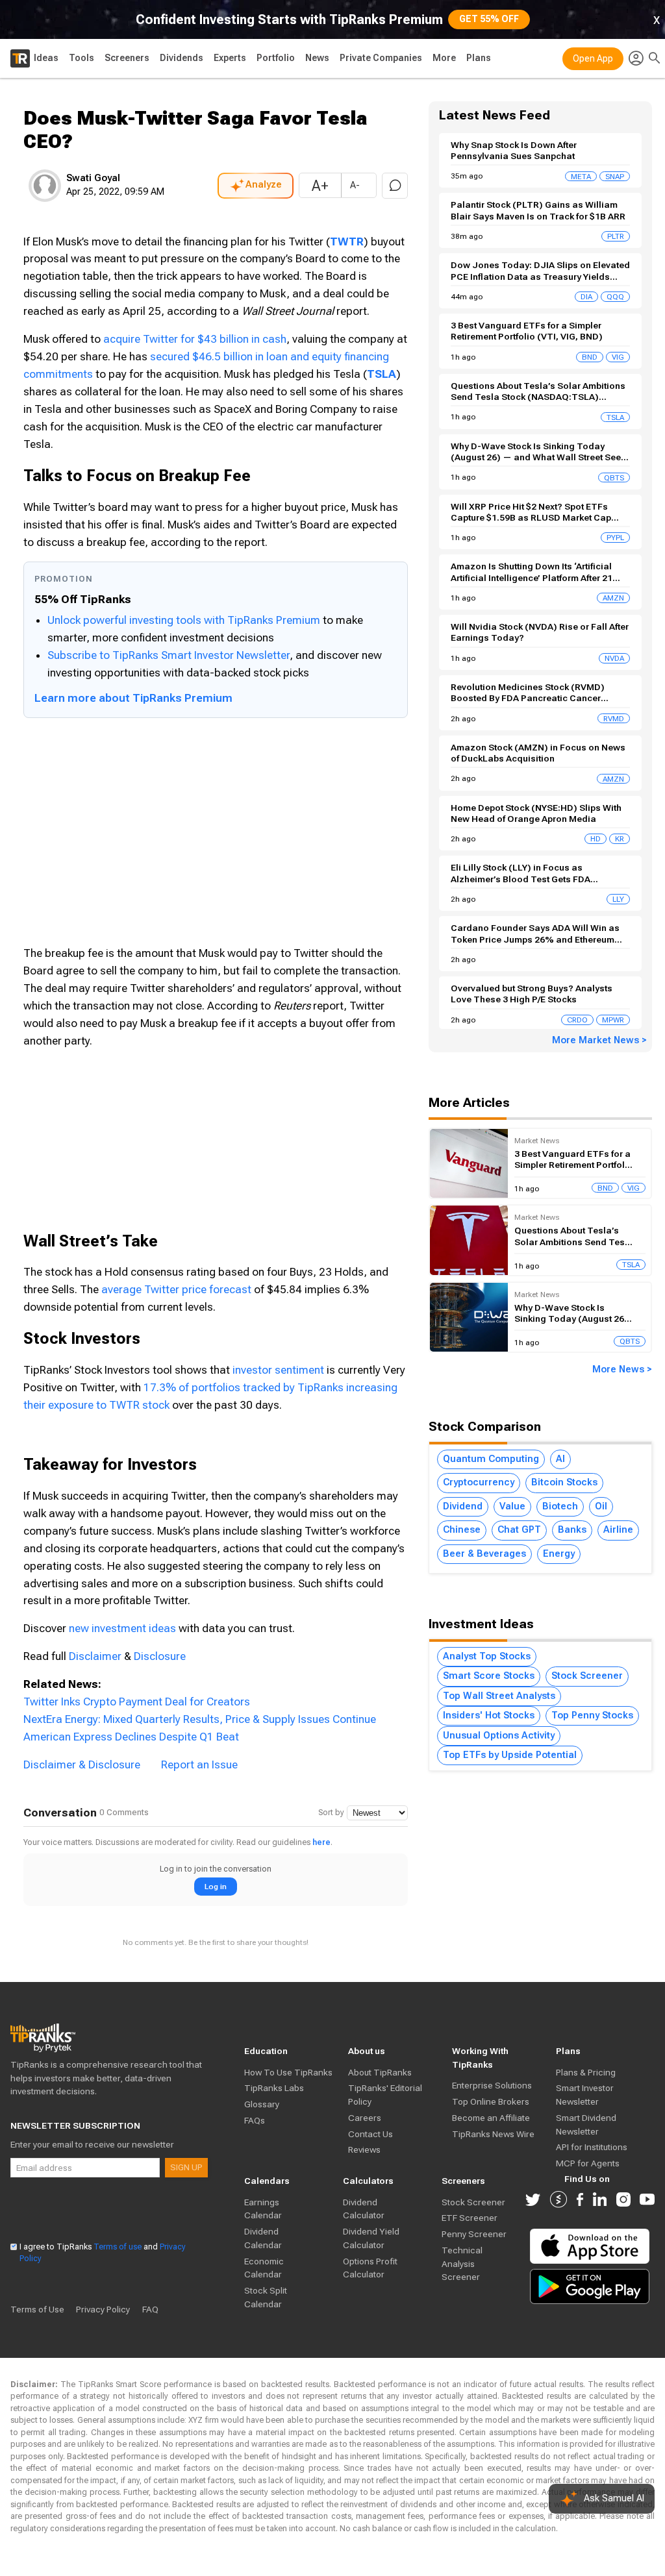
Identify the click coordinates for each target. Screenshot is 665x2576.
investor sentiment (278, 1370)
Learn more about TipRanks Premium (133, 698)
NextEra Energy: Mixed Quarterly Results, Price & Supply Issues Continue (200, 1719)
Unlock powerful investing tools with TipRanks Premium (185, 620)
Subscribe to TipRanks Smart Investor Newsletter (169, 655)
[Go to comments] (395, 186)
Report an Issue (199, 1765)
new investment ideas (122, 1628)
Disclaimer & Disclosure (82, 1765)
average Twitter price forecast (176, 1289)
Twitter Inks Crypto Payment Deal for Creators (137, 1702)
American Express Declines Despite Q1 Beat (131, 1737)
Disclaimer (95, 1656)
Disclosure (160, 1656)
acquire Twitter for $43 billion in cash (195, 339)
